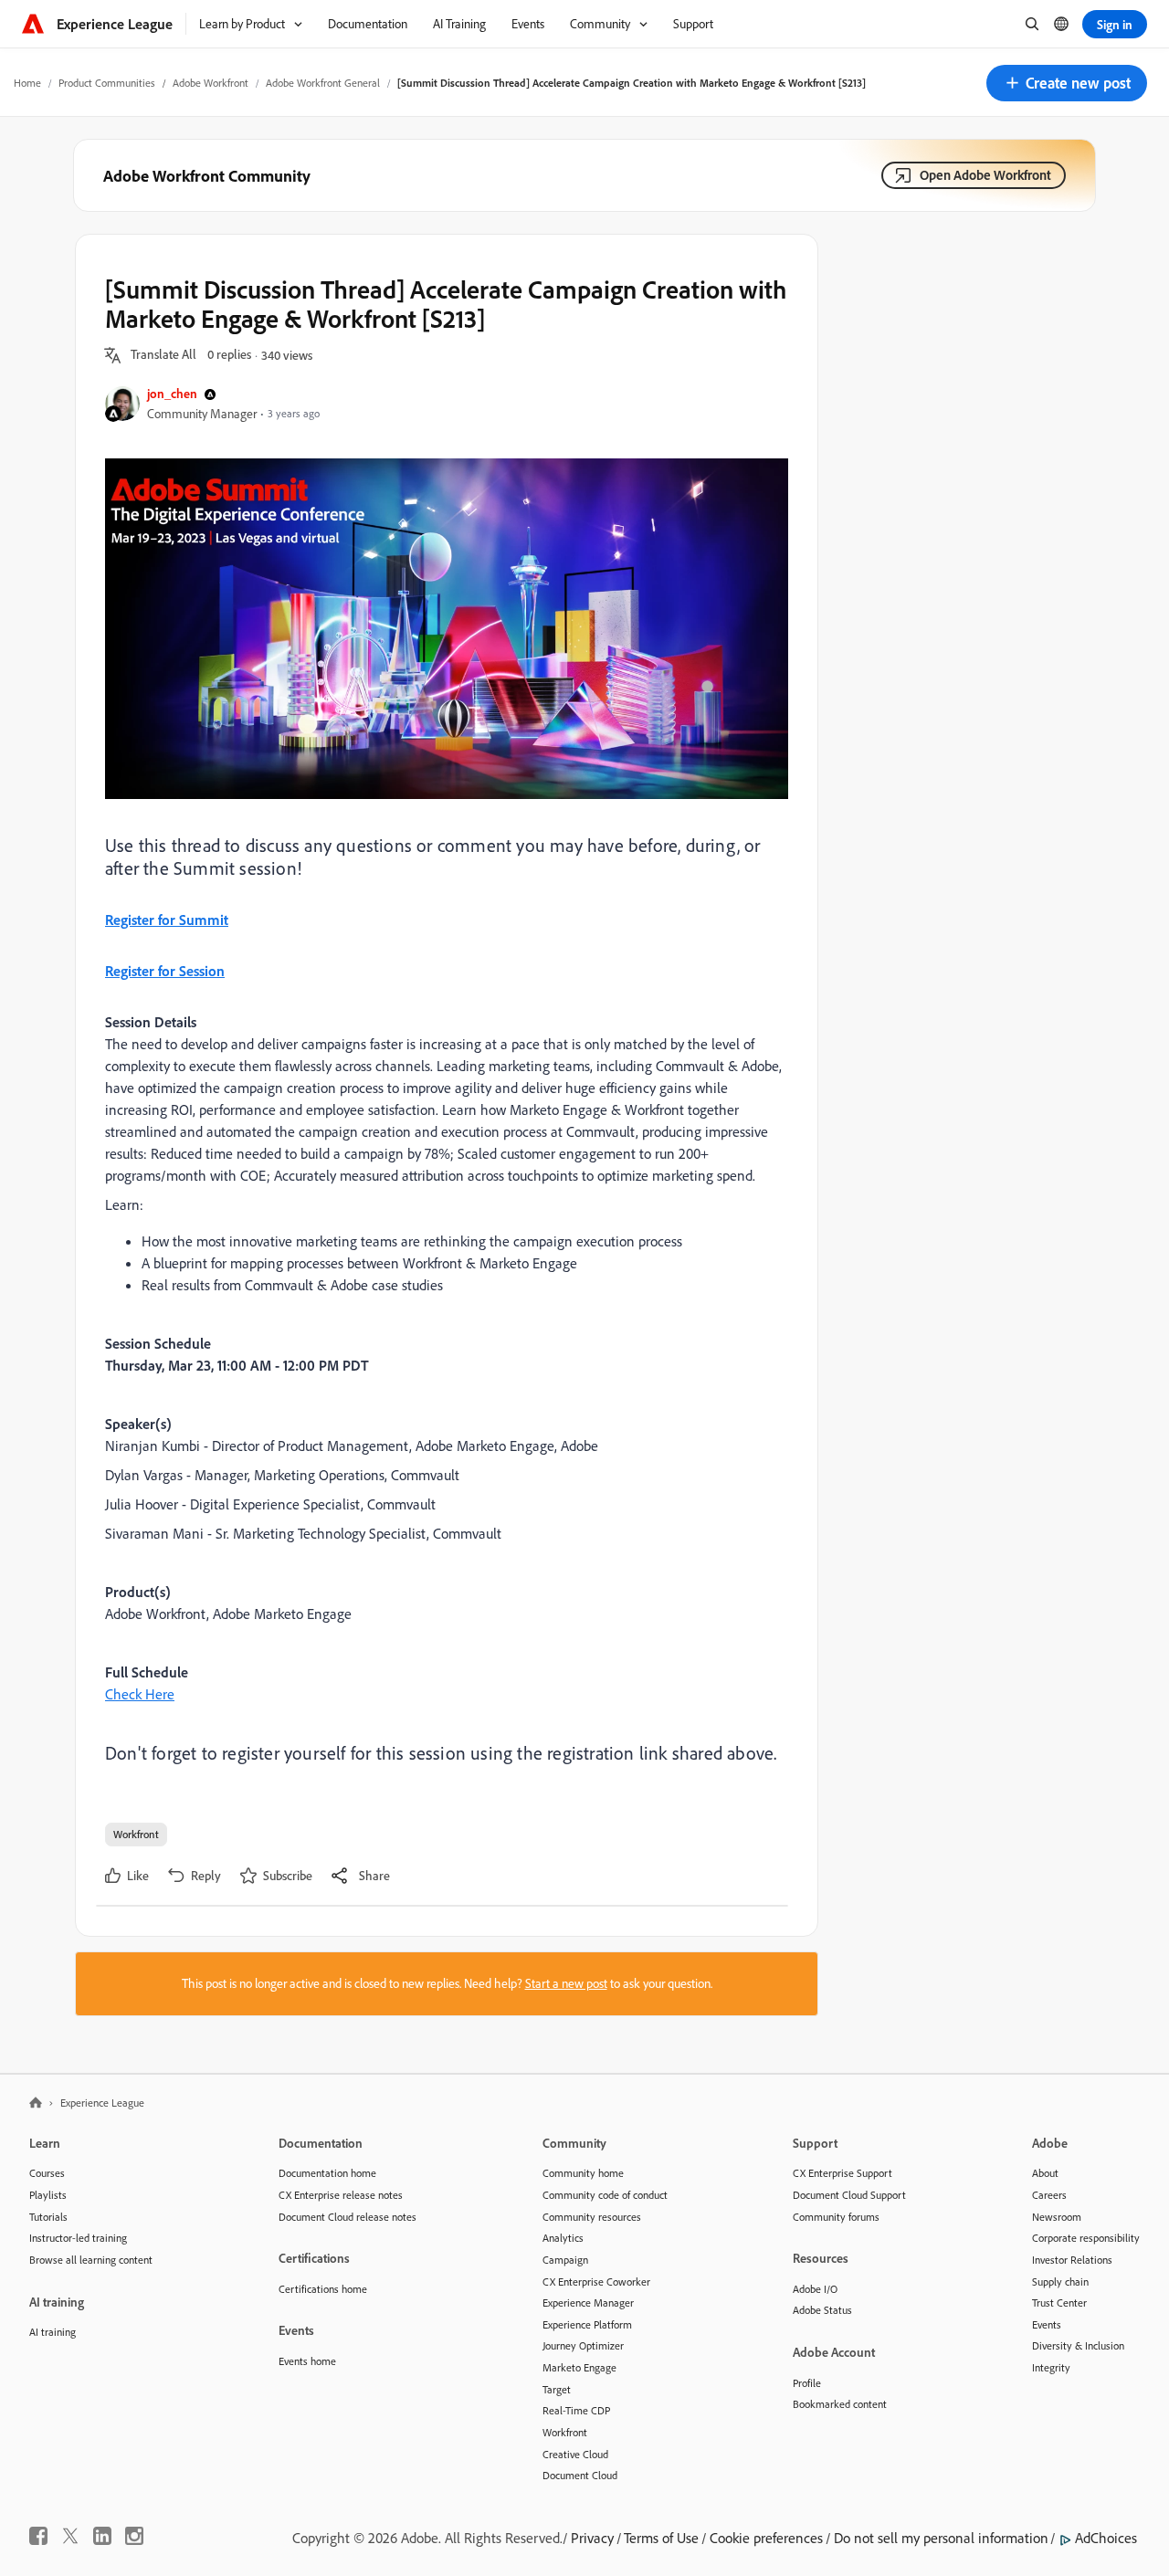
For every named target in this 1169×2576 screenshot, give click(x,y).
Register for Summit (167, 920)
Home (27, 83)
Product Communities (107, 83)
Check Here (140, 1694)
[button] (1067, 83)
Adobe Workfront (211, 83)
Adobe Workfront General (323, 83)
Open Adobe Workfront (985, 175)
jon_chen (172, 393)
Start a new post (566, 1983)
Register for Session (165, 971)
